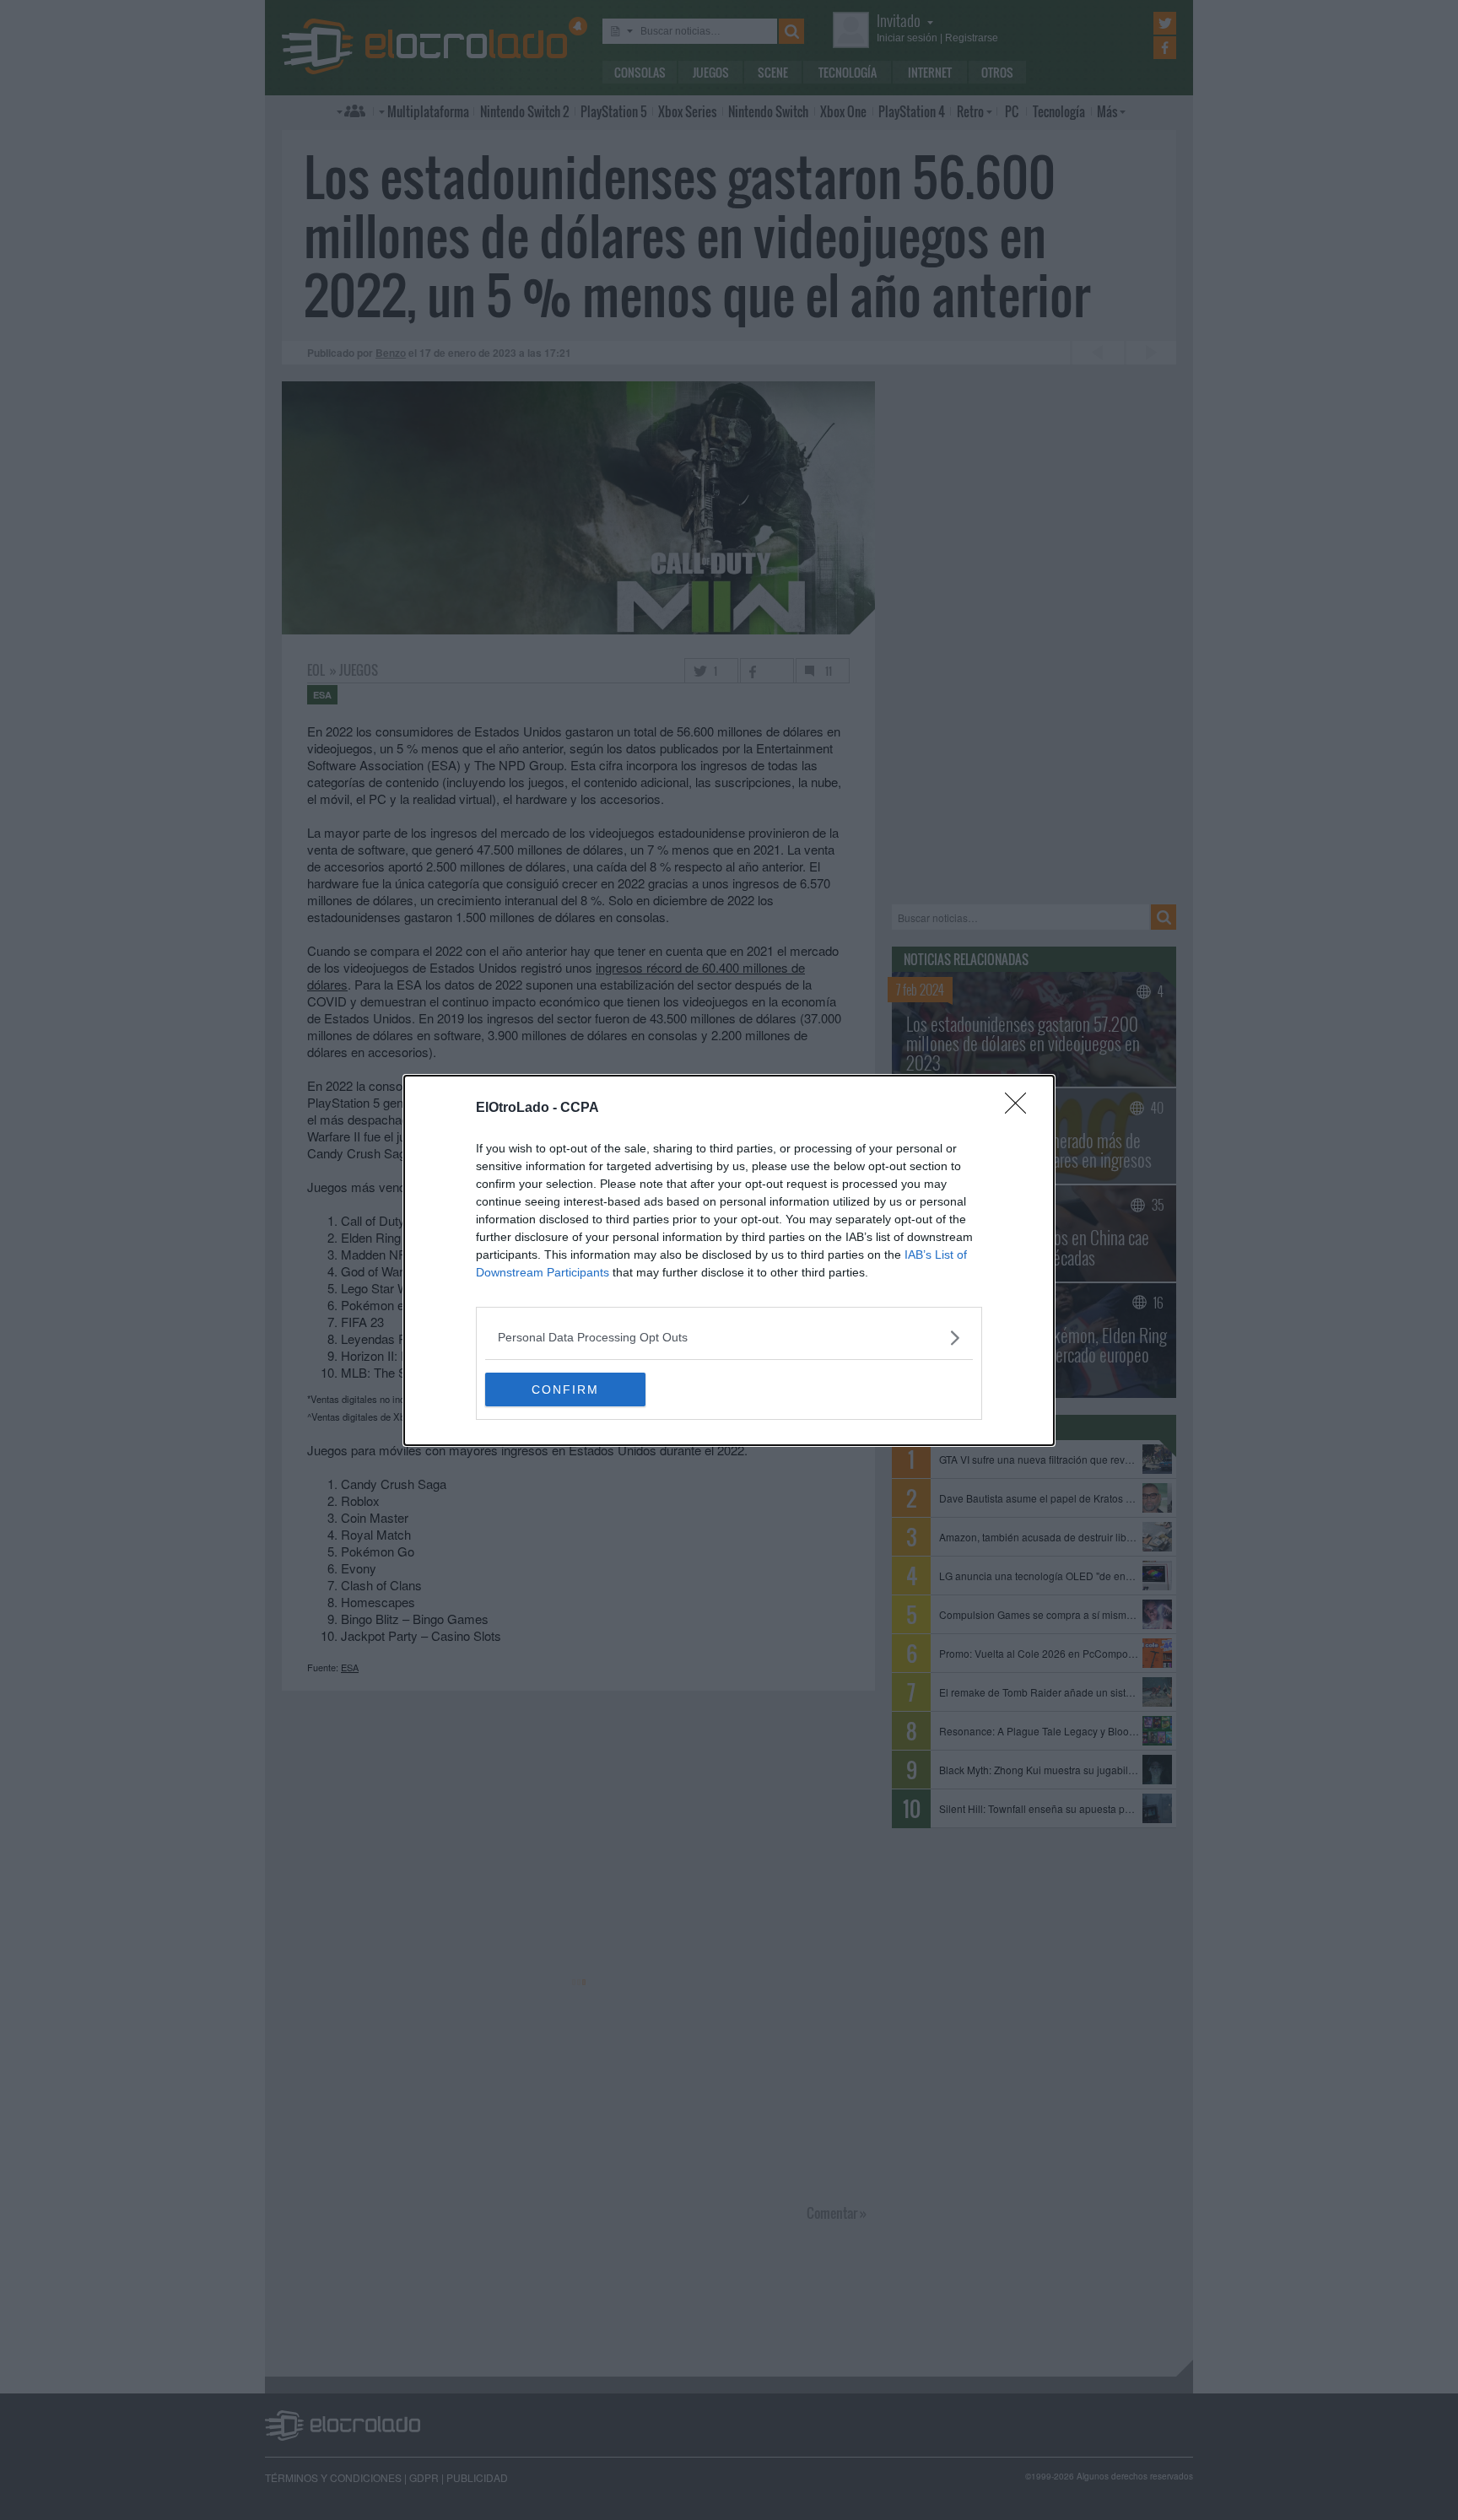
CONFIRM (565, 1390)
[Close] (1021, 1109)
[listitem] (729, 1338)
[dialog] (729, 1260)
